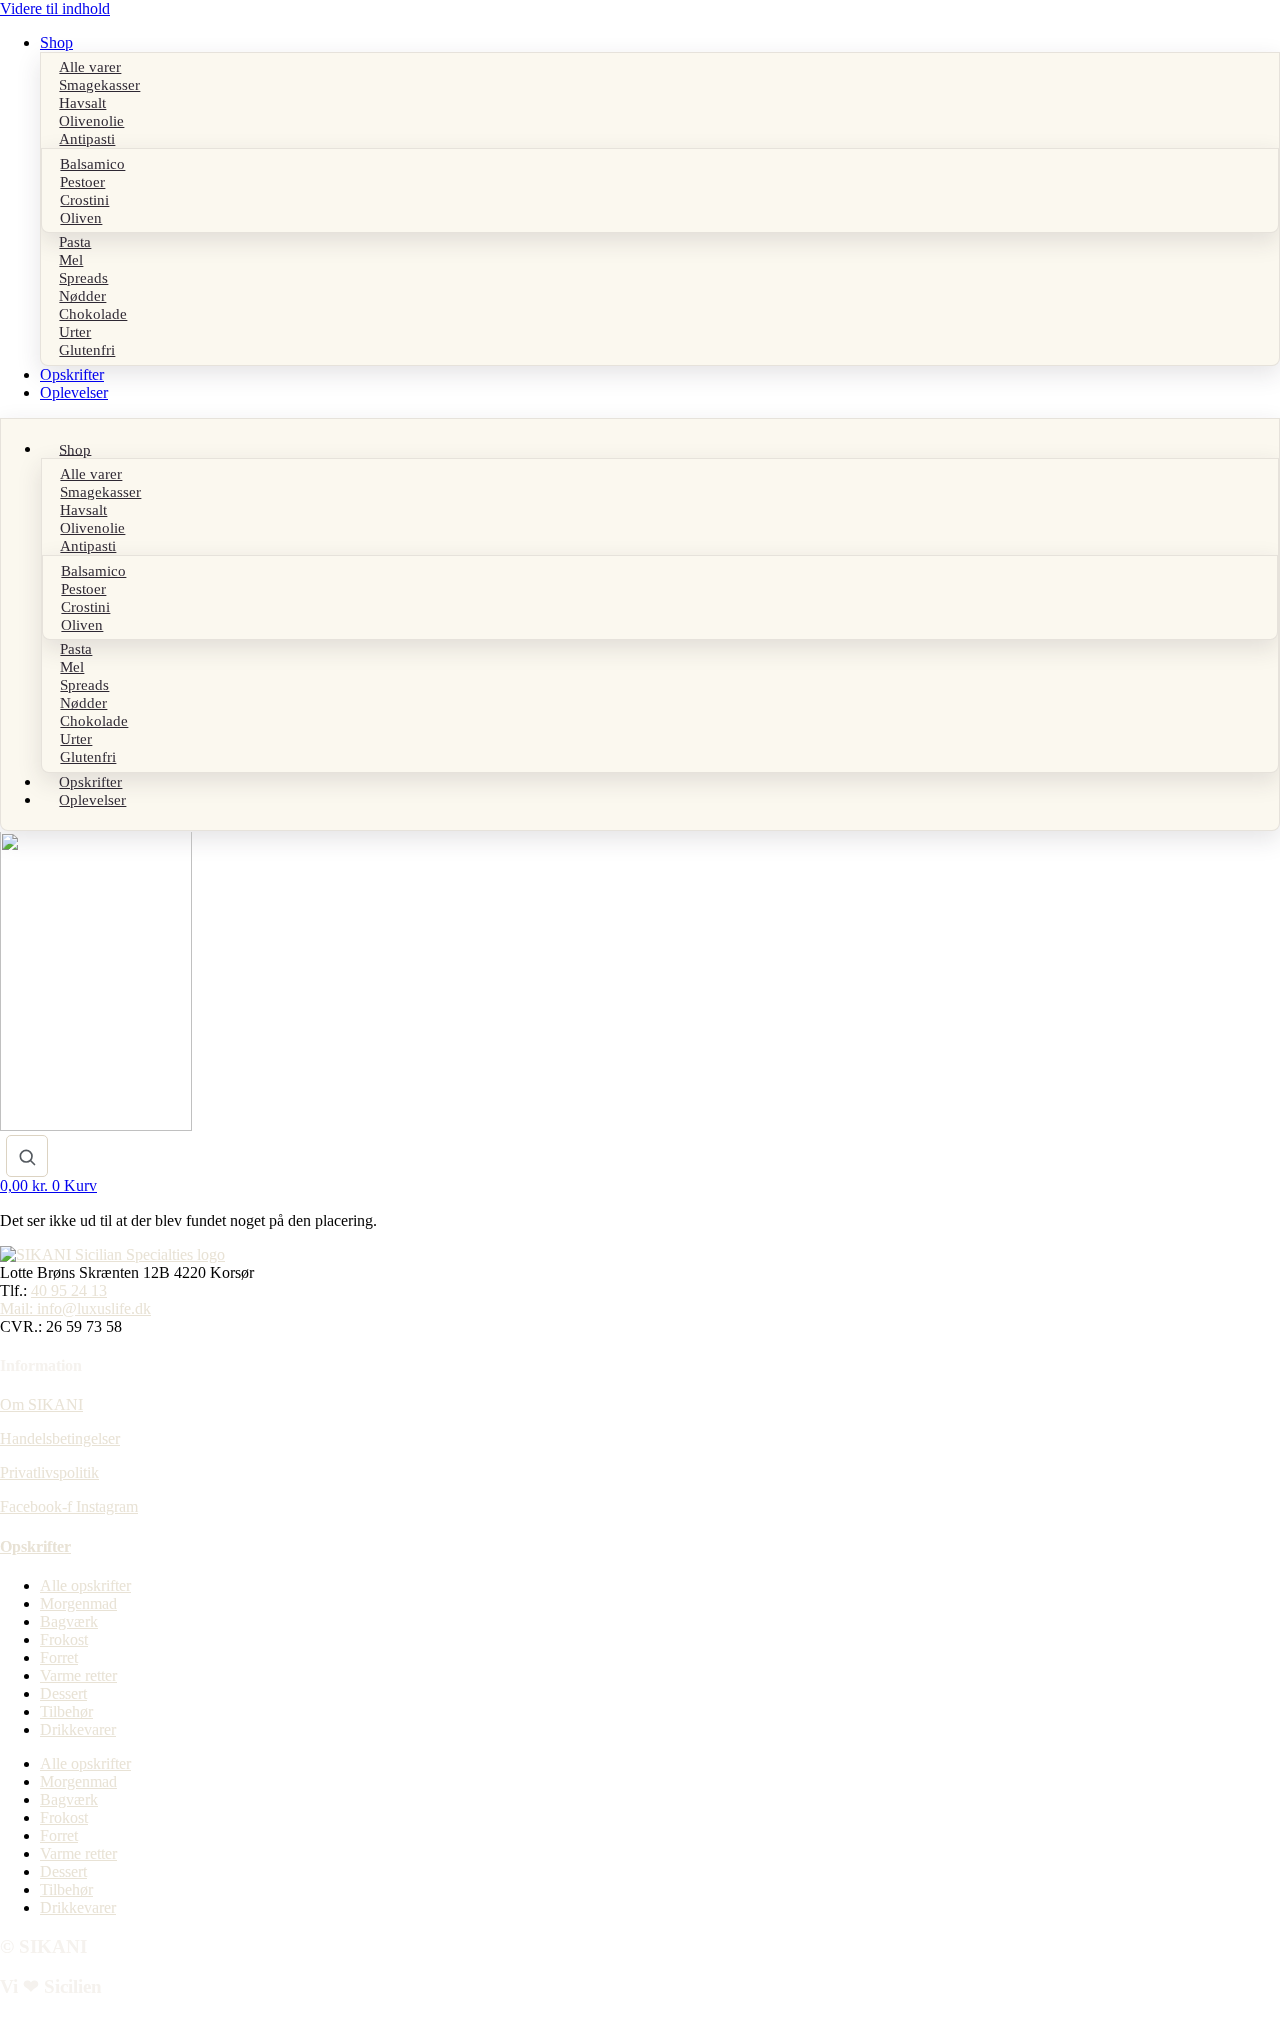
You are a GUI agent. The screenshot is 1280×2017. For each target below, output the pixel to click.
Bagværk (69, 1621)
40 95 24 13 (69, 1290)
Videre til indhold (55, 8)
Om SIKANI (41, 1404)
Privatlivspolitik (49, 1472)
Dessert (63, 1693)
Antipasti (87, 139)
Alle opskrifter (85, 1585)
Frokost (64, 1639)
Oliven (81, 217)
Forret (59, 1657)
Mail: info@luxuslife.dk (75, 1308)
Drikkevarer (78, 1729)
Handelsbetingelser (60, 1438)
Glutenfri (87, 350)
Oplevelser (74, 392)
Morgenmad (78, 1603)
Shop (56, 42)
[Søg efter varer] (27, 1157)
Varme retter (78, 1675)
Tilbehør (66, 1711)
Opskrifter (72, 374)
